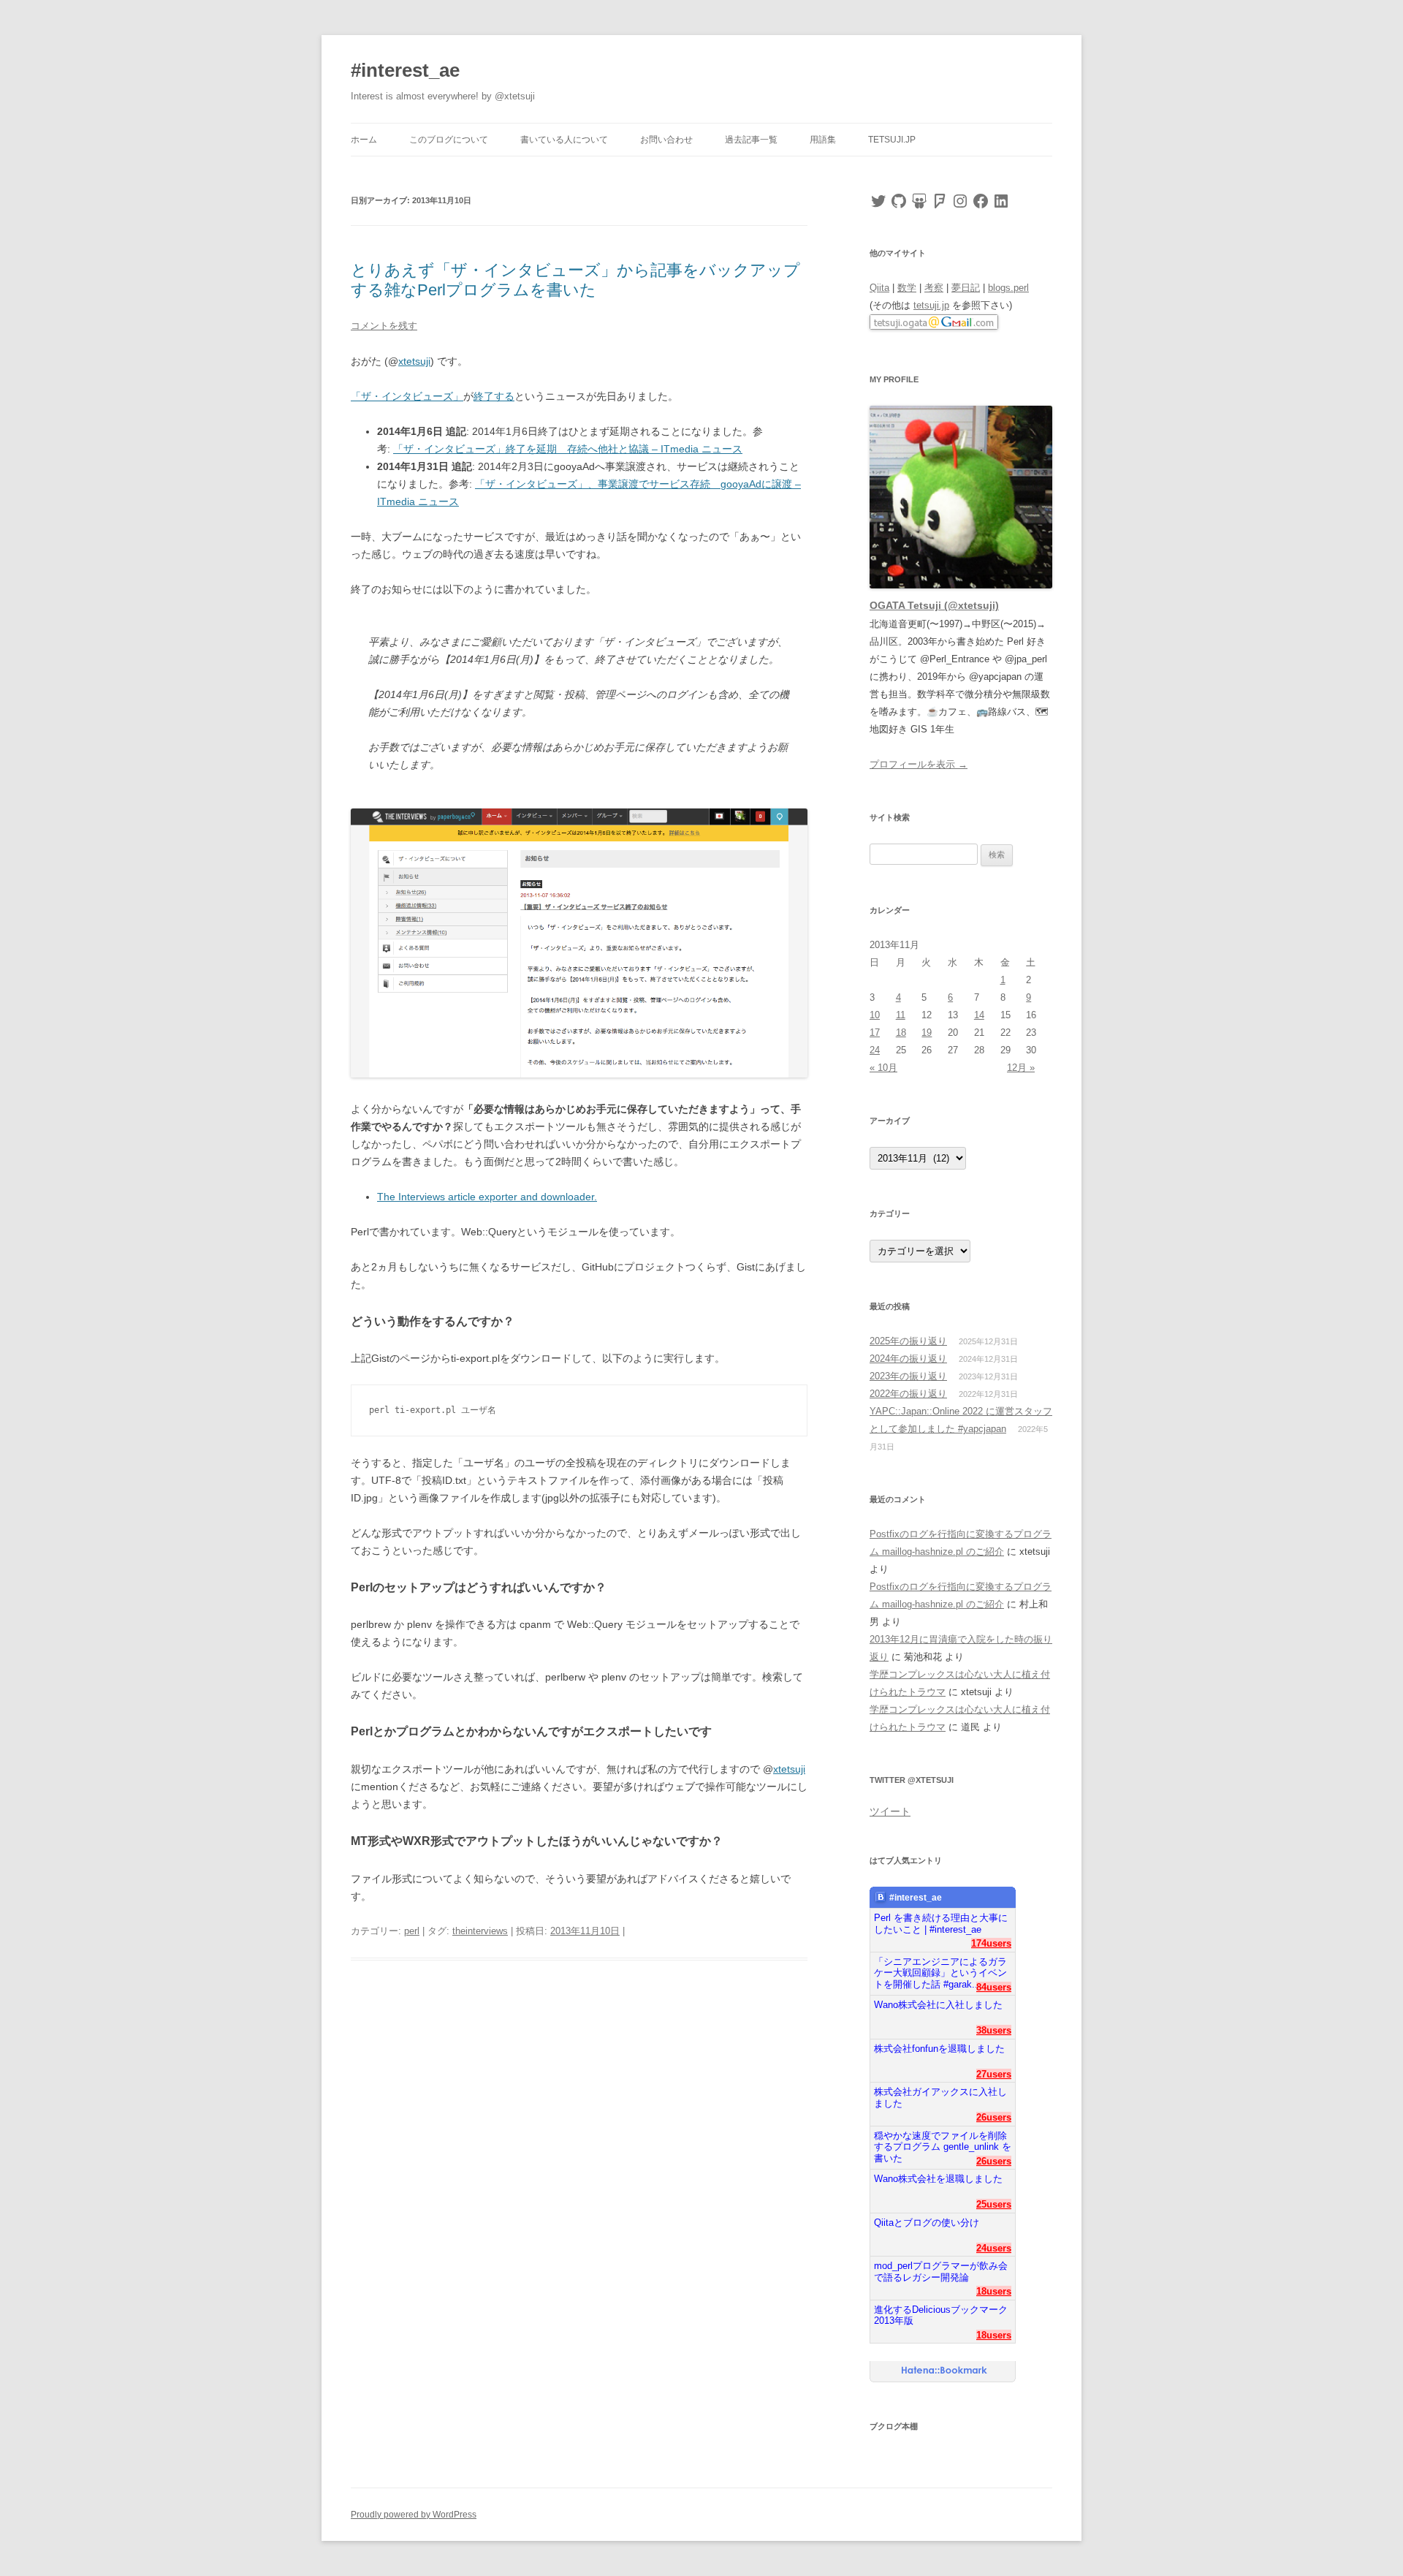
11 (901, 1015)
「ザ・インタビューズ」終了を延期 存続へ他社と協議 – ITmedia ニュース (568, 449)
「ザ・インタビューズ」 (407, 396)
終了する (494, 396)
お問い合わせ (666, 140)
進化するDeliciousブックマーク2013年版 (941, 2315)
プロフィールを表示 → (919, 764)
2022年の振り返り (908, 1394)
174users (991, 1943)
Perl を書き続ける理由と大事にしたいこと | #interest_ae (941, 1924)
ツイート (890, 1811)
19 (927, 1033)
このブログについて (449, 140)
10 (875, 1015)
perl (412, 1931)
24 (875, 1050)
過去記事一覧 (751, 140)
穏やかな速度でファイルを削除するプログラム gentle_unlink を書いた (943, 2141)
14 (979, 1015)
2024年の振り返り (908, 1359)
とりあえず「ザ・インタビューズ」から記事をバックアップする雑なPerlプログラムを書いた (575, 280)
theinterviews (480, 1931)
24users (994, 2248)
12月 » (1021, 1068)
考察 (934, 288)
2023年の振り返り (908, 1376)
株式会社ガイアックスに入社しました (940, 2098)
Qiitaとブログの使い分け (927, 2223)
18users (994, 2291)
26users (994, 2117)
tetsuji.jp (892, 140)
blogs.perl (1008, 288)
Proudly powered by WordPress (414, 2515)
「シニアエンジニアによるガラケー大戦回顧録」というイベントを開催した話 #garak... (940, 1967)
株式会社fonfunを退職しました (939, 2049)
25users (994, 2204)
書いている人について (564, 140)
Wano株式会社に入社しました (938, 2005)
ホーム (364, 140)
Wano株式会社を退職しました (938, 2179)
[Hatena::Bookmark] (944, 2371)
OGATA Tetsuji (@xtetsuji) (934, 605)
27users (994, 2074)
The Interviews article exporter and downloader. (487, 1197)
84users (994, 1987)
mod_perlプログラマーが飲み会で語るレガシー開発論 (941, 2272)
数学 (907, 288)
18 (901, 1033)
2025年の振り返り (908, 1341)
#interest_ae (405, 70)
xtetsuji (414, 361)
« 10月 (883, 1068)
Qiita (879, 288)
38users (994, 2030)
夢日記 (966, 288)
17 (875, 1033)
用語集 (823, 140)
